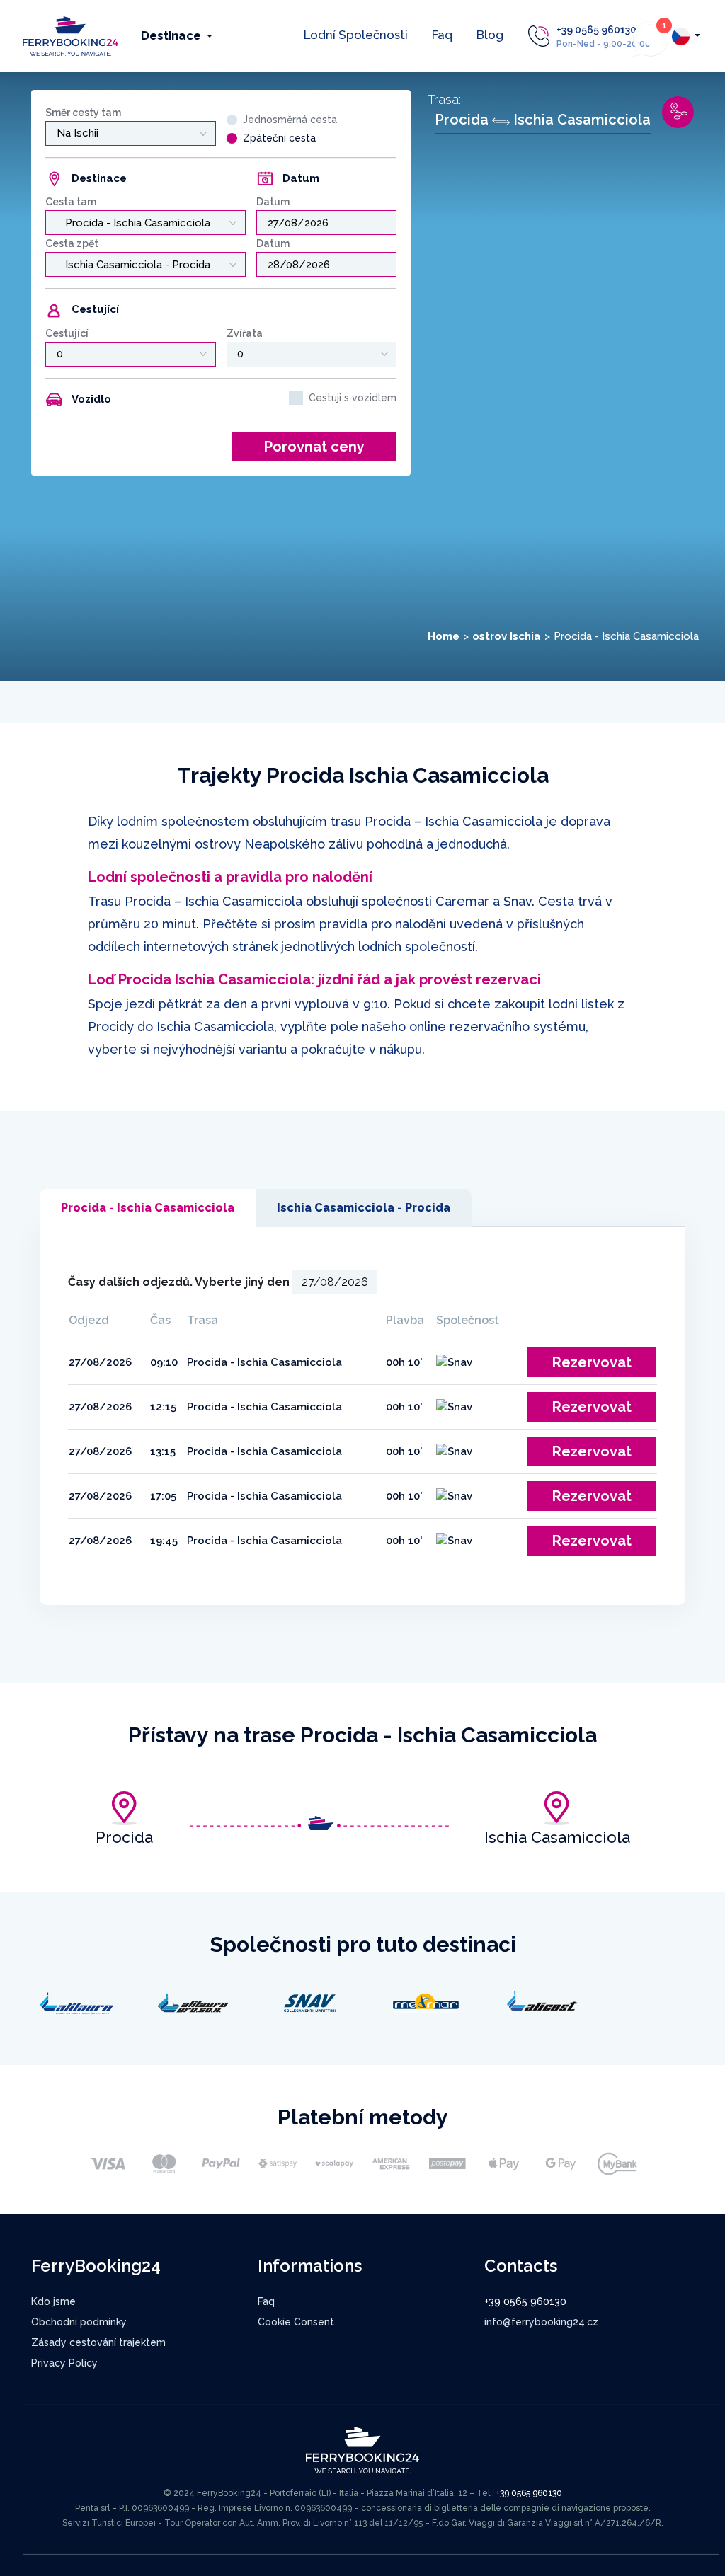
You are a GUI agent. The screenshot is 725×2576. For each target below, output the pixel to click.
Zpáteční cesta (279, 138)
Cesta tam (71, 202)
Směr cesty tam (83, 113)
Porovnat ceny (314, 447)
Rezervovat (592, 1362)
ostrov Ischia (507, 636)
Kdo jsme (53, 2301)
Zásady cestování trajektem (98, 2342)
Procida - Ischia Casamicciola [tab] (148, 1208)
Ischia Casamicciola (557, 1837)
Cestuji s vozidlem (353, 398)
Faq (442, 35)
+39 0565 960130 (596, 30)
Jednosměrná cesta (290, 120)
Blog (490, 35)
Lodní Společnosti (356, 35)
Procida (124, 1837)
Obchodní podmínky (79, 2322)
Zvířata (245, 333)
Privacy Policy (64, 2363)
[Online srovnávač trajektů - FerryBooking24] (70, 35)
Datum (273, 202)
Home (444, 636)
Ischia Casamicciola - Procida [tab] (364, 1208)
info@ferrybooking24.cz (541, 2322)
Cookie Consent (296, 2322)
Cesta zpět (72, 243)
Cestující (67, 333)
